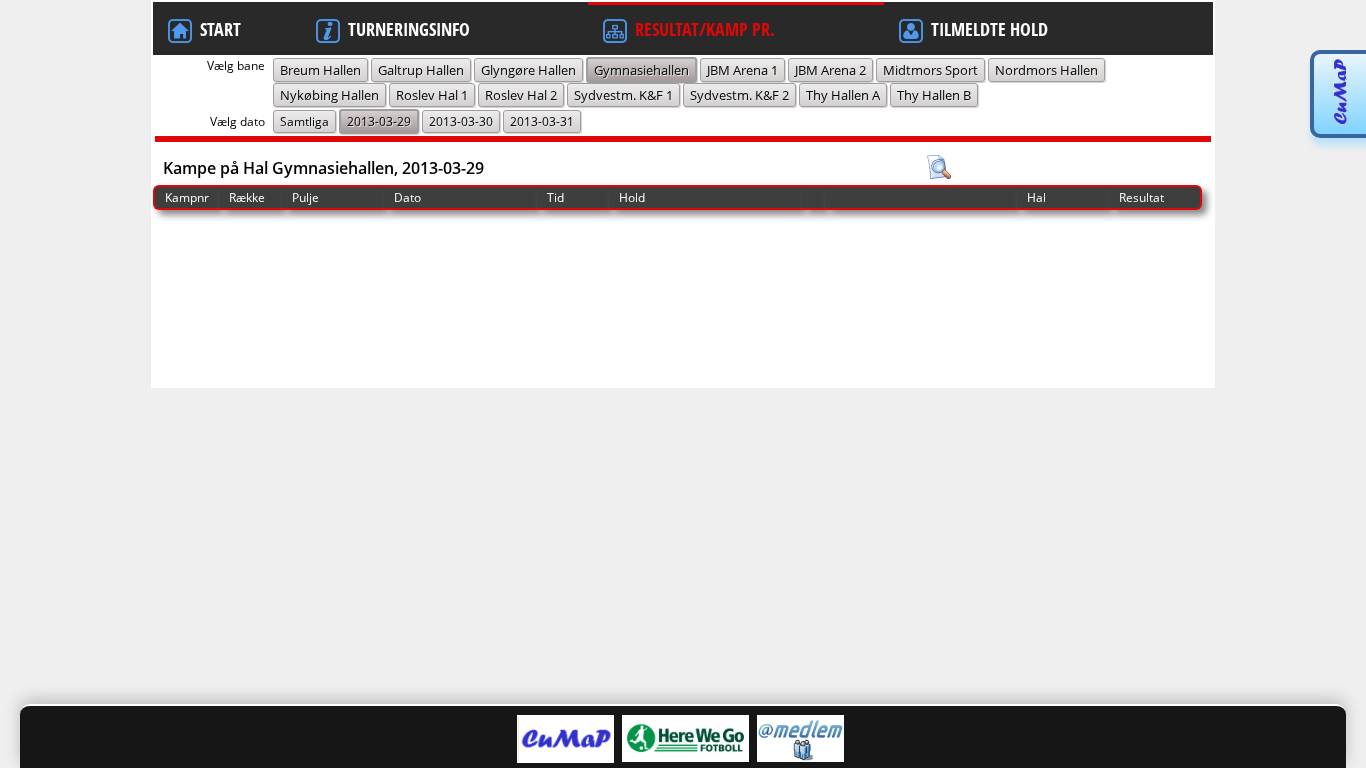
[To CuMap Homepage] (1339, 122)
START (220, 29)
